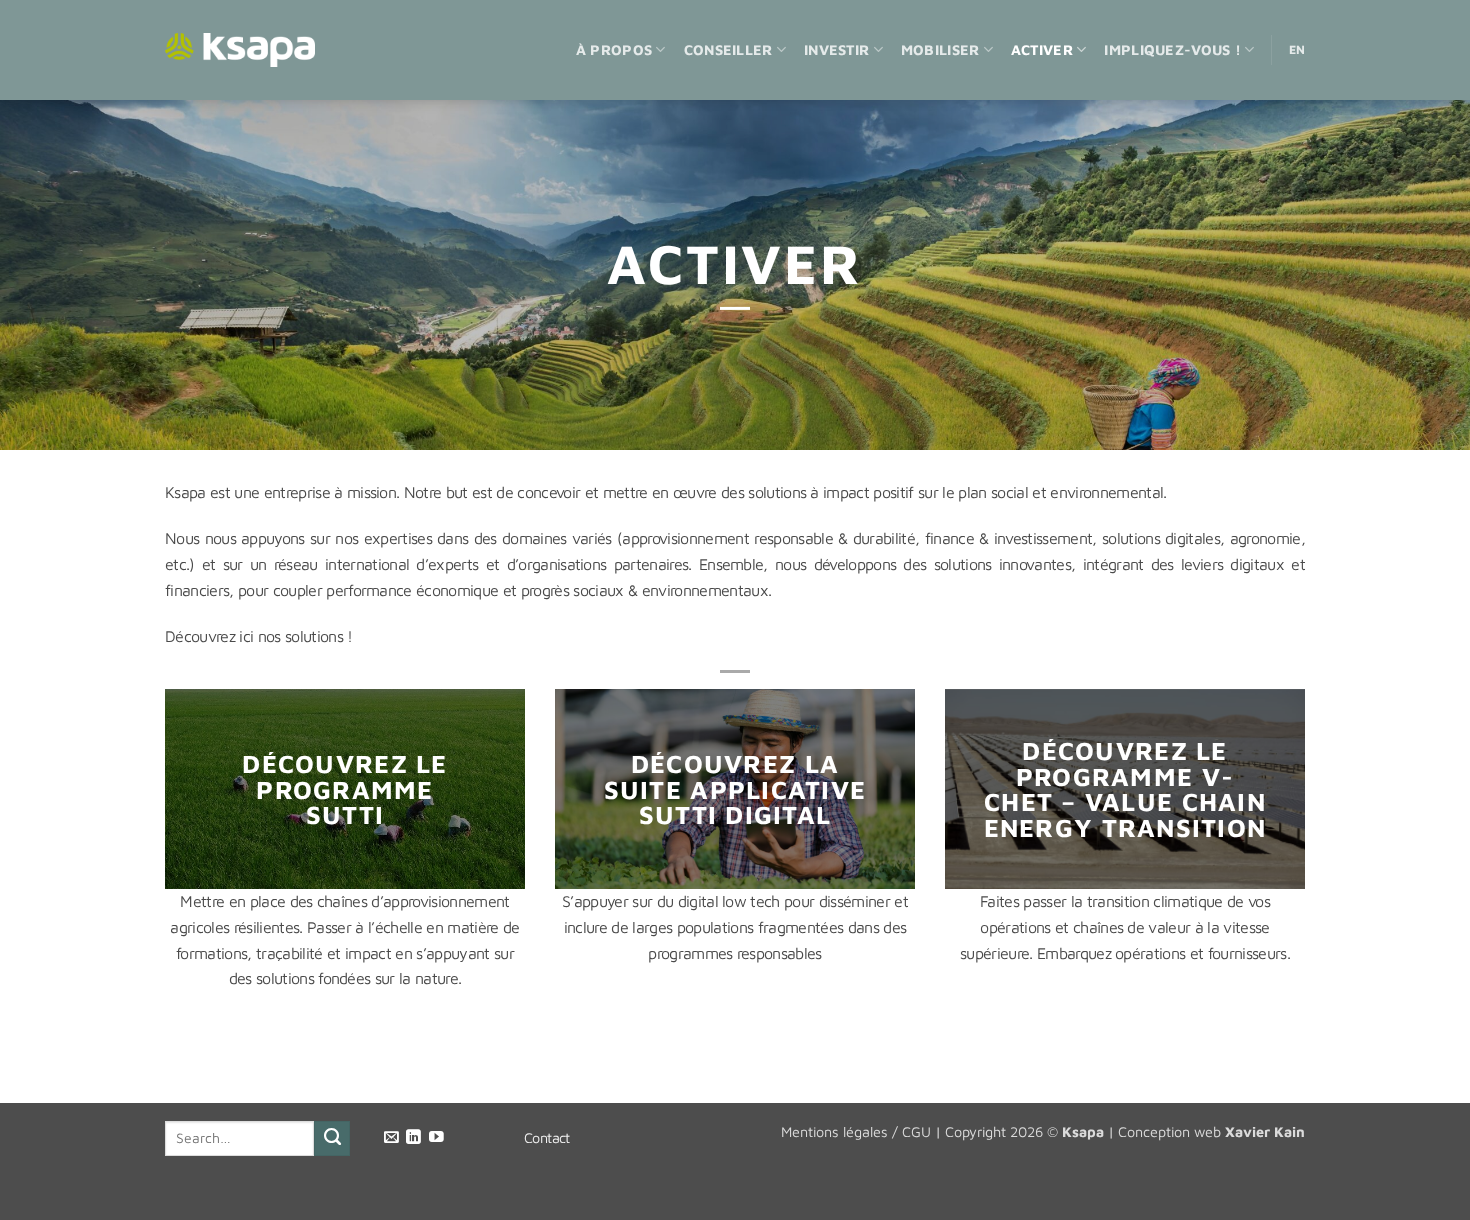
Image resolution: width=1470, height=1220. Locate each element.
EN (1297, 49)
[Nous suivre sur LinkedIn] (413, 1138)
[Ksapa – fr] (240, 50)
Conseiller (728, 49)
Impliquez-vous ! (1172, 49)
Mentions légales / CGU (856, 1131)
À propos (614, 49)
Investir (836, 49)
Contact (547, 1137)
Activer (1042, 49)
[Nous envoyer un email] (391, 1138)
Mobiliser (940, 49)
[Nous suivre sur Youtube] (436, 1138)
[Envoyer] (332, 1139)
